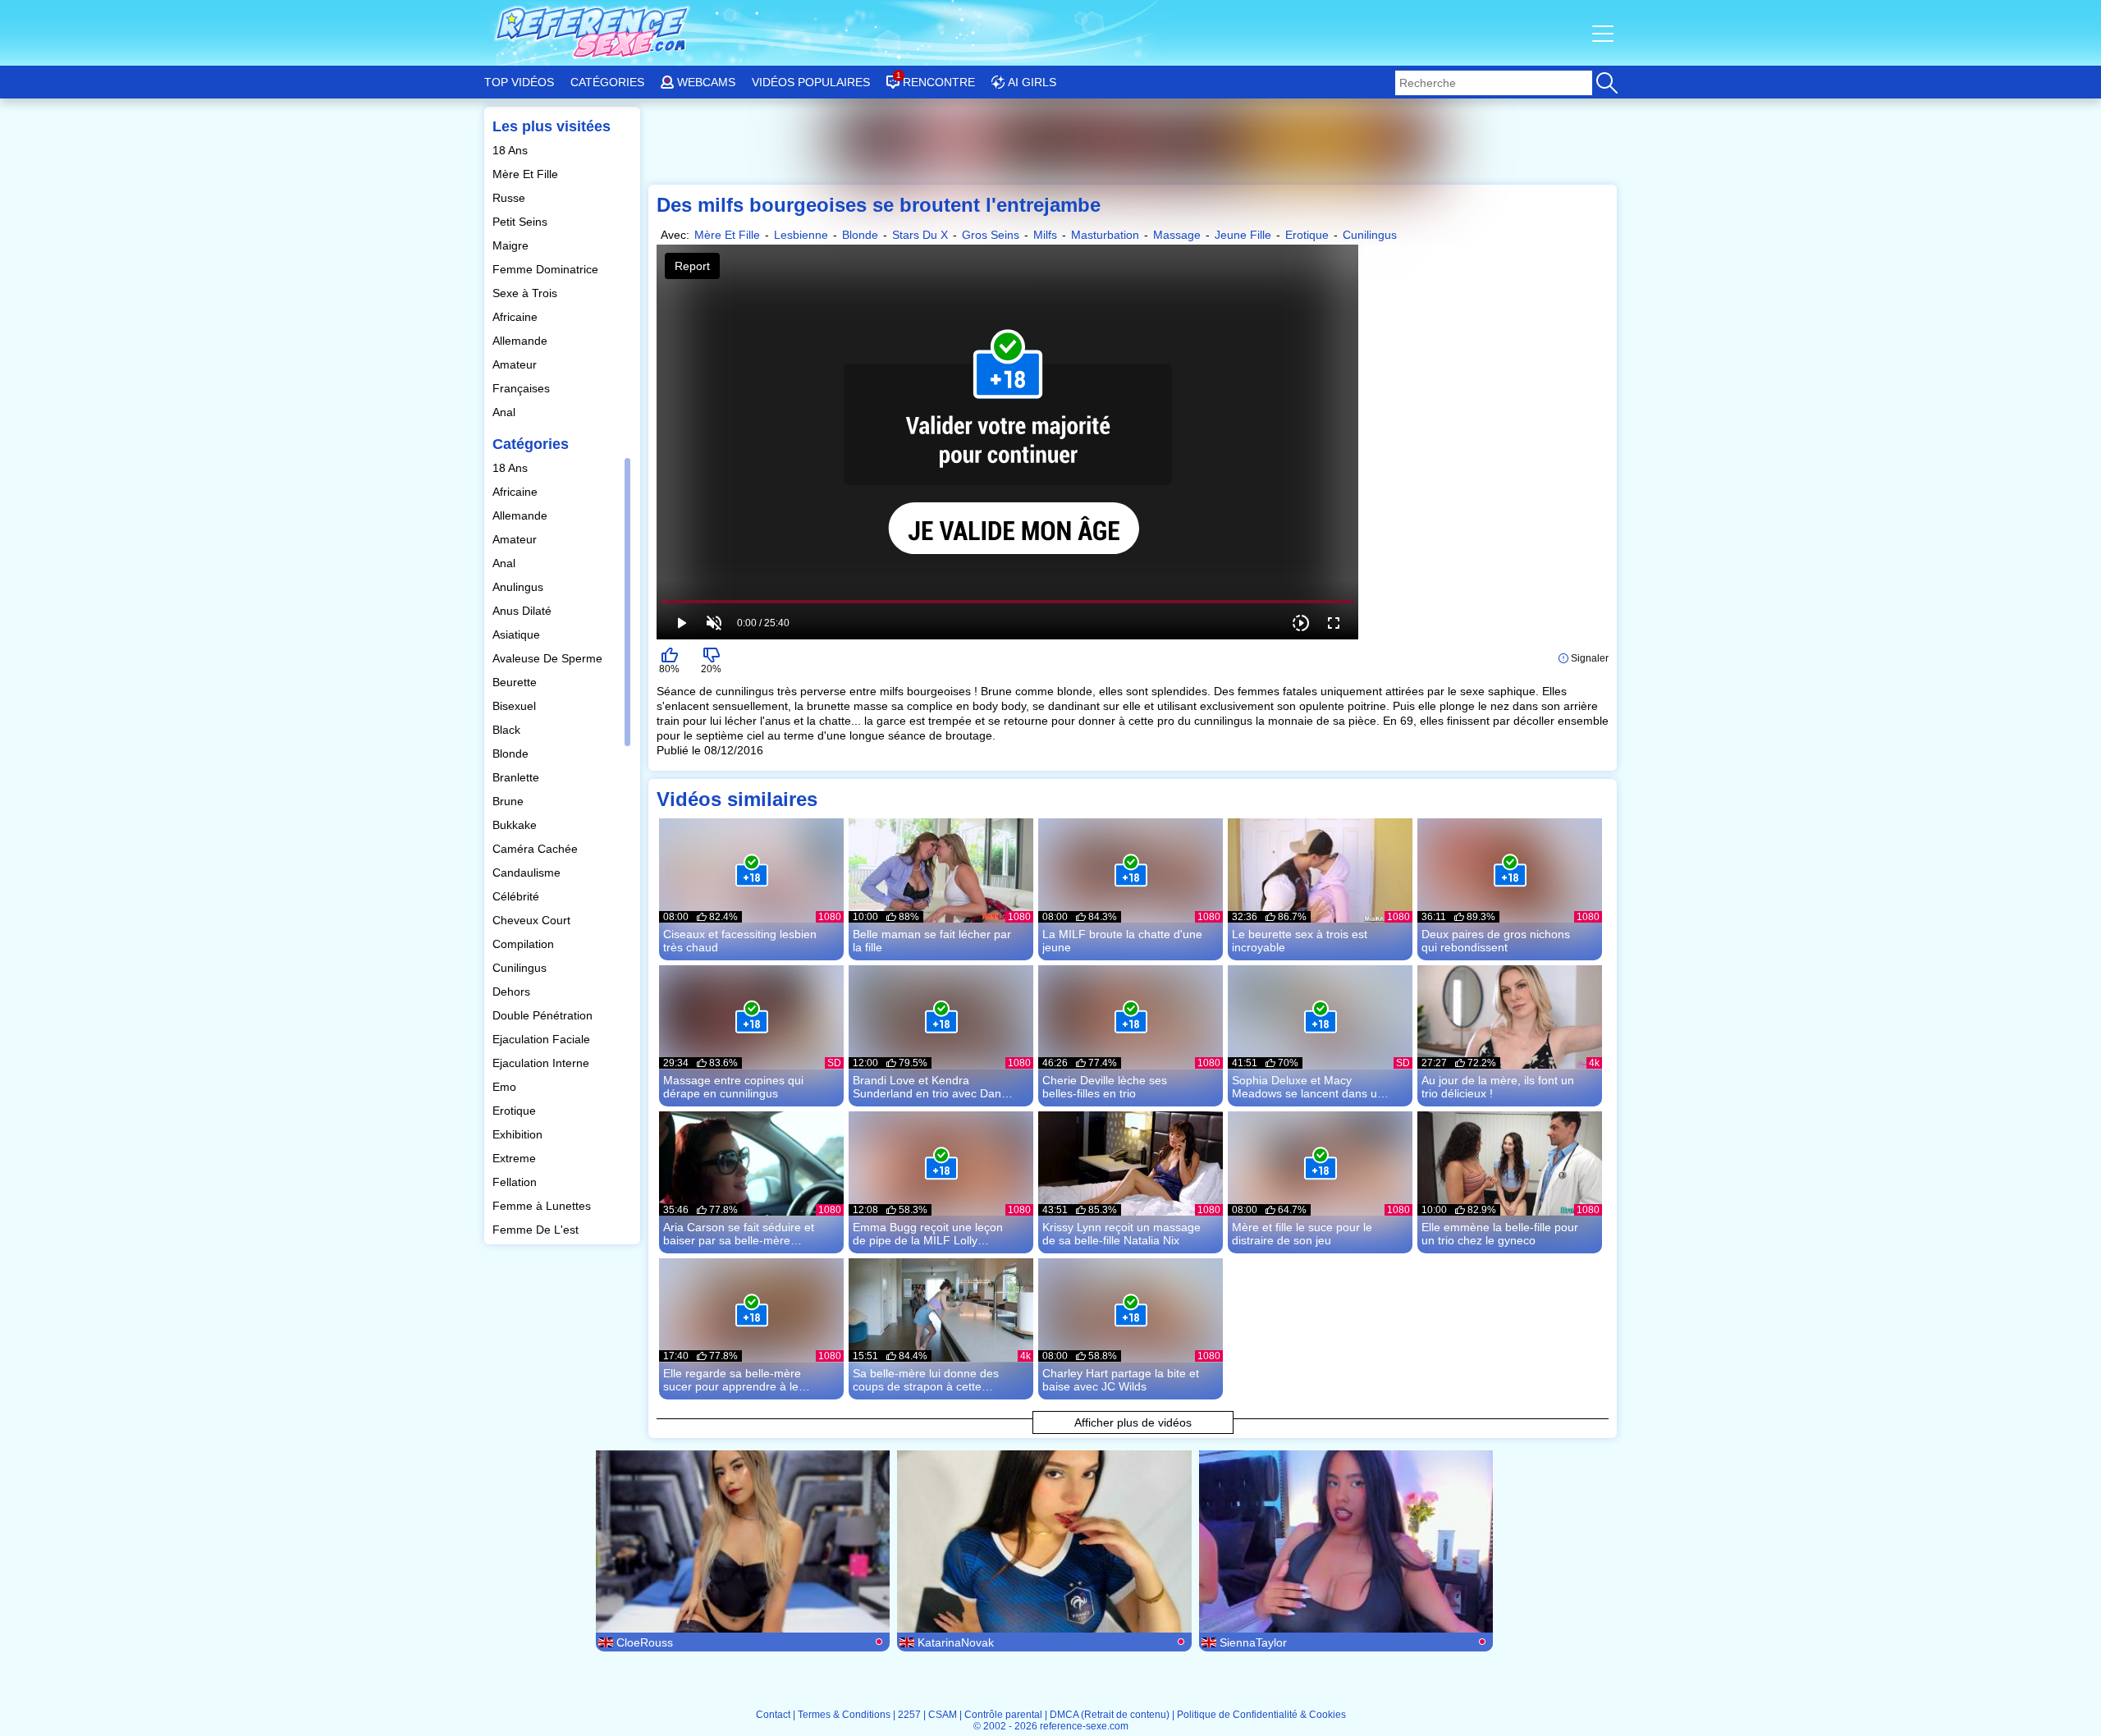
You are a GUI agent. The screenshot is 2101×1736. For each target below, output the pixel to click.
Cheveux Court (533, 920)
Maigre (512, 245)
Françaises (523, 388)
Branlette (517, 777)
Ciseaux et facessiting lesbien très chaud (740, 941)
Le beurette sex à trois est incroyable (1300, 941)
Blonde (512, 753)
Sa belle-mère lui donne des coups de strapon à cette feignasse (926, 1380)
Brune (510, 801)
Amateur (516, 364)
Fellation (516, 1182)
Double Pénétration (544, 1015)
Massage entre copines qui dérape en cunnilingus (733, 1087)
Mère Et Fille (527, 174)
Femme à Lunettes (543, 1206)
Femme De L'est (537, 1230)
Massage (1177, 235)
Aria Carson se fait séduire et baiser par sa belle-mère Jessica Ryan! (739, 1234)
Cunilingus (521, 968)
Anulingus (520, 587)
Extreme (516, 1158)
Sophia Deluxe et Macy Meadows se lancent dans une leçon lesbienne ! (1311, 1087)
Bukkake (516, 825)
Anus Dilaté (524, 611)
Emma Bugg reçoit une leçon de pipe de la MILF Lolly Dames (928, 1234)
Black (508, 730)
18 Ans (512, 150)
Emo (506, 1087)
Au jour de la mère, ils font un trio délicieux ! (1498, 1087)
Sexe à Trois (526, 293)
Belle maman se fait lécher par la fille (932, 941)
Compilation (525, 944)
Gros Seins (991, 235)
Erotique (516, 1111)
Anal (506, 412)
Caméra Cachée (537, 849)
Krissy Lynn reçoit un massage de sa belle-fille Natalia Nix (1121, 1234)
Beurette (516, 682)
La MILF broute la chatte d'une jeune (1122, 941)
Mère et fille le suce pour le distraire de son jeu (1302, 1234)
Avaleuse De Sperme (549, 658)
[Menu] (1604, 33)
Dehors (513, 992)
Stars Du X (920, 235)
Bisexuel (516, 706)
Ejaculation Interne (542, 1063)
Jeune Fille (1243, 235)
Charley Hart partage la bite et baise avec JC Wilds (1121, 1380)
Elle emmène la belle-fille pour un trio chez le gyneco (1500, 1234)
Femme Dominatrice (547, 269)
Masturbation (1105, 235)
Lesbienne (801, 235)
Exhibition (519, 1134)
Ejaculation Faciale (543, 1039)
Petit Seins (522, 222)
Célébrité (517, 896)
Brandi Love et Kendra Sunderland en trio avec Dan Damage (927, 1087)
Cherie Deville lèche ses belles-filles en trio (1105, 1087)
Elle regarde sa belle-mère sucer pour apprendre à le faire (732, 1380)
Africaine (517, 317)
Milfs (1045, 235)
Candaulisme (528, 873)
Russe (510, 198)
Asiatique (518, 634)
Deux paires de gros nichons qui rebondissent (1496, 941)
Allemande (522, 341)
